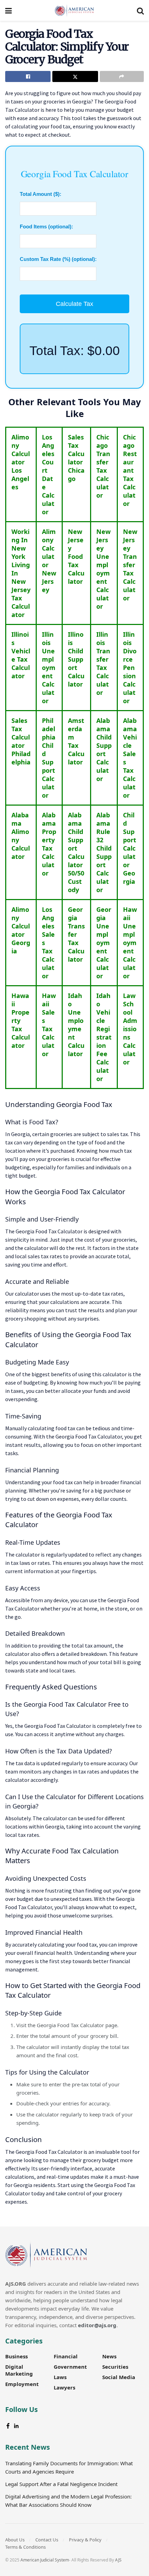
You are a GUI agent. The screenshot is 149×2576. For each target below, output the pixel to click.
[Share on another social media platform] (122, 76)
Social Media (119, 2377)
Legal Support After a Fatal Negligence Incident (61, 2484)
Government (70, 2367)
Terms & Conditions (25, 2547)
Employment (22, 2384)
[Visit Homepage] (74, 10)
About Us (15, 2540)
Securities (115, 2367)
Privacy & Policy (85, 2540)
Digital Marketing (19, 2370)
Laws (60, 2377)
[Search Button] (140, 10)
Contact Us (47, 2540)
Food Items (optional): (46, 226)
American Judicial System (45, 2560)
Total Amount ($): (41, 194)
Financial (66, 2356)
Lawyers (64, 2387)
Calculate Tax (74, 304)
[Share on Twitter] (75, 76)
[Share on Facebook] (28, 76)
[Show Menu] (8, 10)
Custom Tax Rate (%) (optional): (58, 259)
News (109, 2356)
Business (16, 2356)
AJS (118, 2560)
